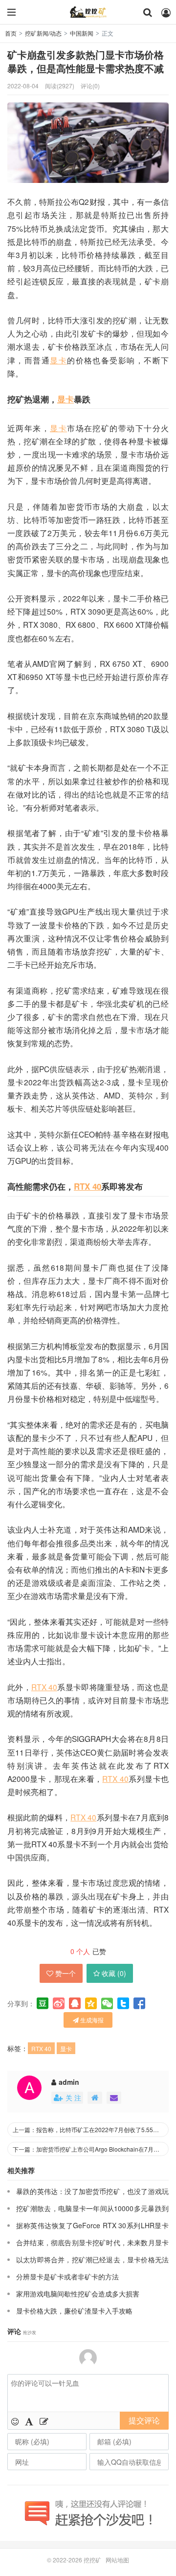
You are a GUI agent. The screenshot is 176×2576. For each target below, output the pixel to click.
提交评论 (144, 2420)
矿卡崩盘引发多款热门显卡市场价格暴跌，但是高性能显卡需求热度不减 (86, 61)
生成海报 (91, 2020)
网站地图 (117, 2560)
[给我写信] (114, 2098)
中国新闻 (82, 33)
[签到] (44, 2421)
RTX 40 (88, 1186)
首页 (11, 33)
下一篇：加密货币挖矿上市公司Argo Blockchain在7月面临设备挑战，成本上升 (91, 2149)
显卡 (58, 360)
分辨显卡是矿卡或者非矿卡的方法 (68, 2276)
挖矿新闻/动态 (43, 33)
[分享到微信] (107, 2003)
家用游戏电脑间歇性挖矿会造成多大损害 (78, 2294)
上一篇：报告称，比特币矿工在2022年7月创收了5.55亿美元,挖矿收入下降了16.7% (91, 2129)
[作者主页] (95, 2098)
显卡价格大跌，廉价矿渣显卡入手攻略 (74, 2311)
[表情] (15, 2421)
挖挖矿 (88, 12)
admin (69, 2082)
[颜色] (29, 2421)
